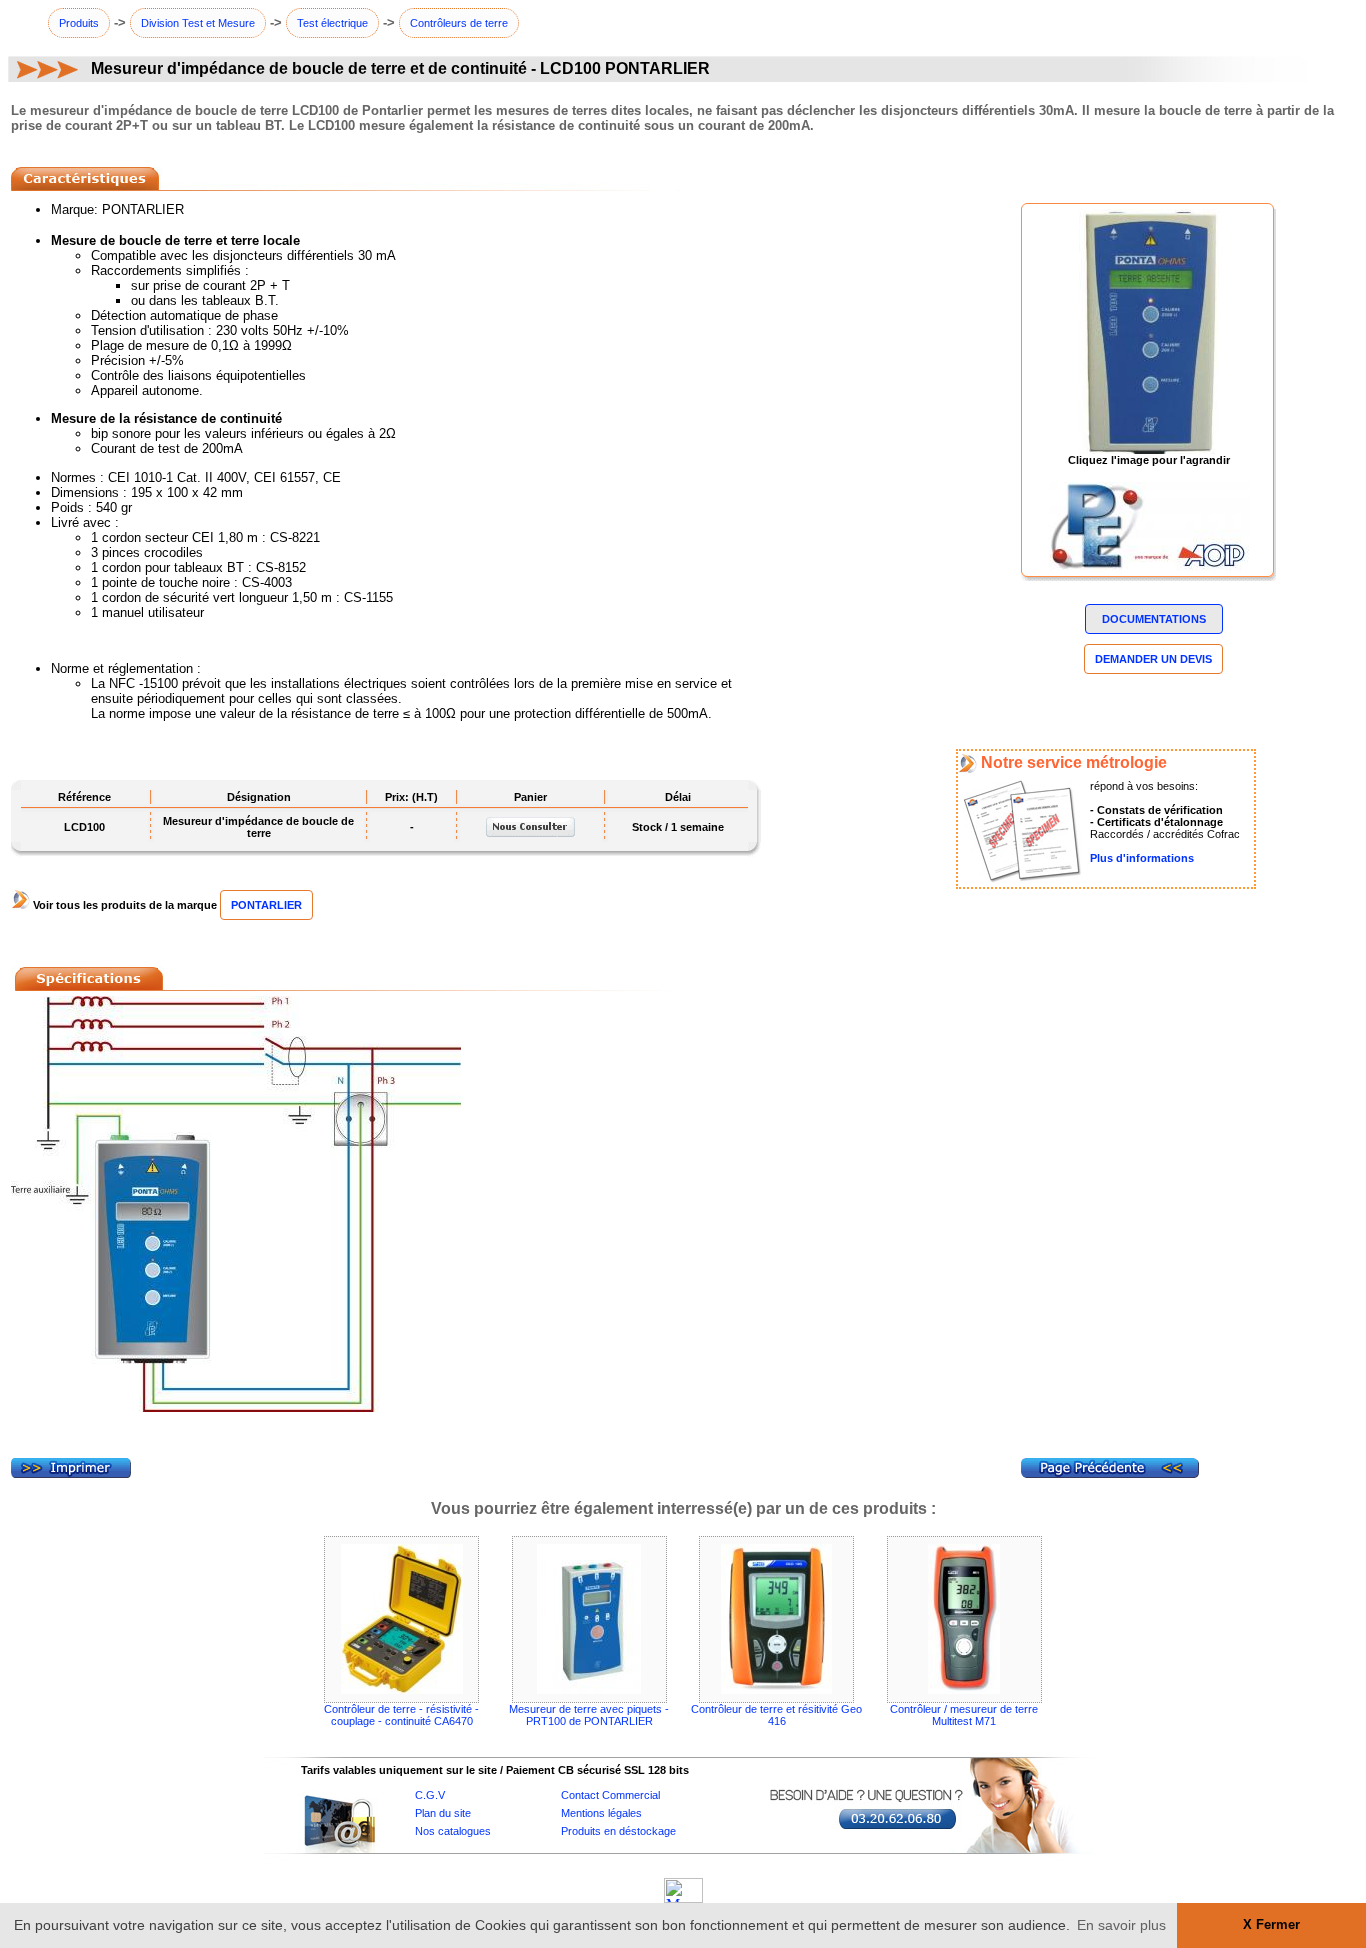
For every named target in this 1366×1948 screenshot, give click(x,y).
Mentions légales (601, 1813)
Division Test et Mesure (198, 23)
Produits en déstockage (618, 1831)
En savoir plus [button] (1121, 1925)
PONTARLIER (266, 905)
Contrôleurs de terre (459, 23)
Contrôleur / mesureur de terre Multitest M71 (964, 1715)
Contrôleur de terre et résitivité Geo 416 (776, 1715)
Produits (79, 23)
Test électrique (332, 23)
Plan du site (443, 1813)
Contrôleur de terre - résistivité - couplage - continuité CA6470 (401, 1715)
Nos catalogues (453, 1831)
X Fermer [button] (1271, 1925)
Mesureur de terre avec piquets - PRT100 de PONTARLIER (589, 1715)
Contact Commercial (610, 1795)
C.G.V (430, 1795)
